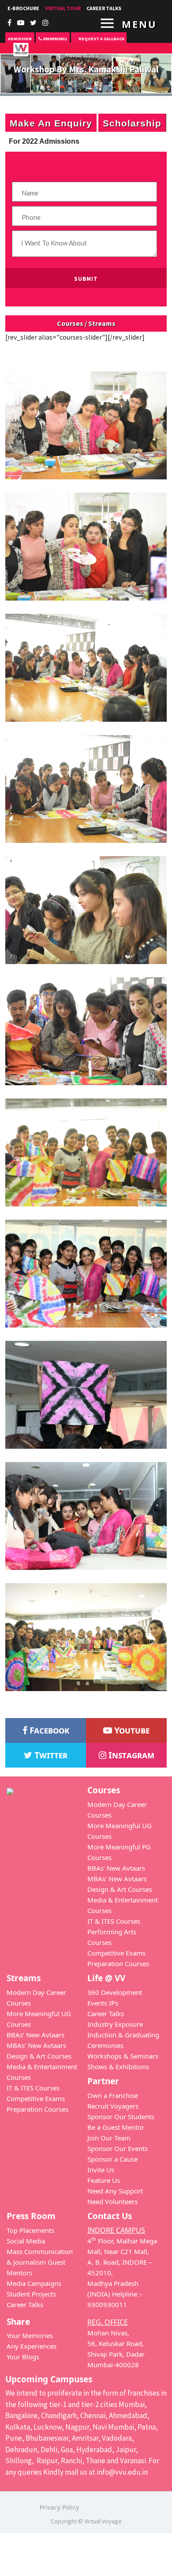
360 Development (115, 1992)
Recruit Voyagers (113, 2106)
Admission (20, 39)
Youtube (131, 1730)
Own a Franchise (113, 2095)
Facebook (48, 1730)
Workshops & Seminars (123, 2056)
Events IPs (103, 2003)
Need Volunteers (112, 2201)
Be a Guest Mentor (116, 2127)
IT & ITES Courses (114, 1921)
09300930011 (54, 39)
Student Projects (31, 2294)
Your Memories (30, 2335)
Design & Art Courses (120, 1889)
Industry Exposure (115, 2024)
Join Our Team (109, 2138)
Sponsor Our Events (118, 2148)
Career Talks (106, 2013)
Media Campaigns (34, 2283)
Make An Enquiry (51, 123)
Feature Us (104, 2180)
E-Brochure (23, 8)
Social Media (26, 2241)
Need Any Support (115, 2191)
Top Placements (30, 2230)
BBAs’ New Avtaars (116, 1868)
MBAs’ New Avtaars (117, 1879)
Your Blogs (23, 2357)
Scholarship (132, 123)
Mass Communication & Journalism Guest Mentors (40, 2262)
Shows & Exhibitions (118, 2067)
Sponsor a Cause (112, 2159)
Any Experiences (32, 2346)
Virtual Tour (63, 8)
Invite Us (101, 2170)
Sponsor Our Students (121, 2117)
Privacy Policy (59, 2507)
